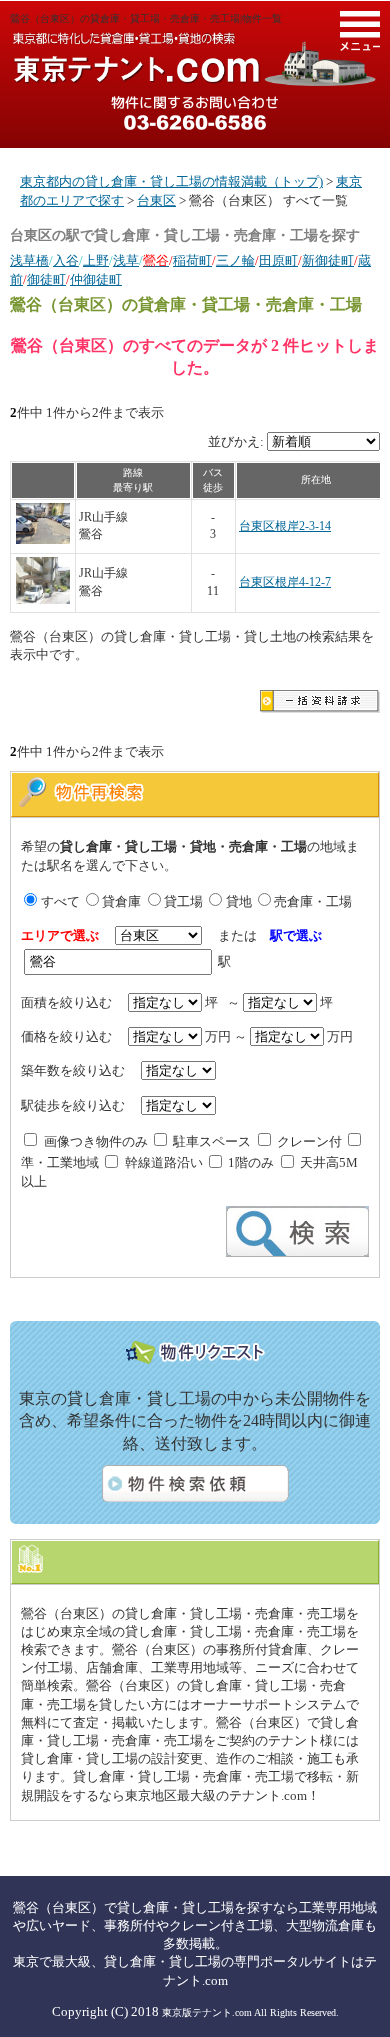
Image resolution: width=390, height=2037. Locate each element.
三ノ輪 (235, 260)
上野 (96, 260)
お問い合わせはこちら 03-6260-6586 (195, 113)
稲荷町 (192, 260)
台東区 (156, 200)
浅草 (126, 260)
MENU (360, 31)
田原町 (278, 260)
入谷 (66, 260)
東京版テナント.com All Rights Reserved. (250, 2012)
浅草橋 (29, 260)
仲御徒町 (96, 279)
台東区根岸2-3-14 (285, 526)
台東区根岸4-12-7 (285, 582)
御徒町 (46, 279)
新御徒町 (328, 260)
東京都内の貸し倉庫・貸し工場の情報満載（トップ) (171, 181)
